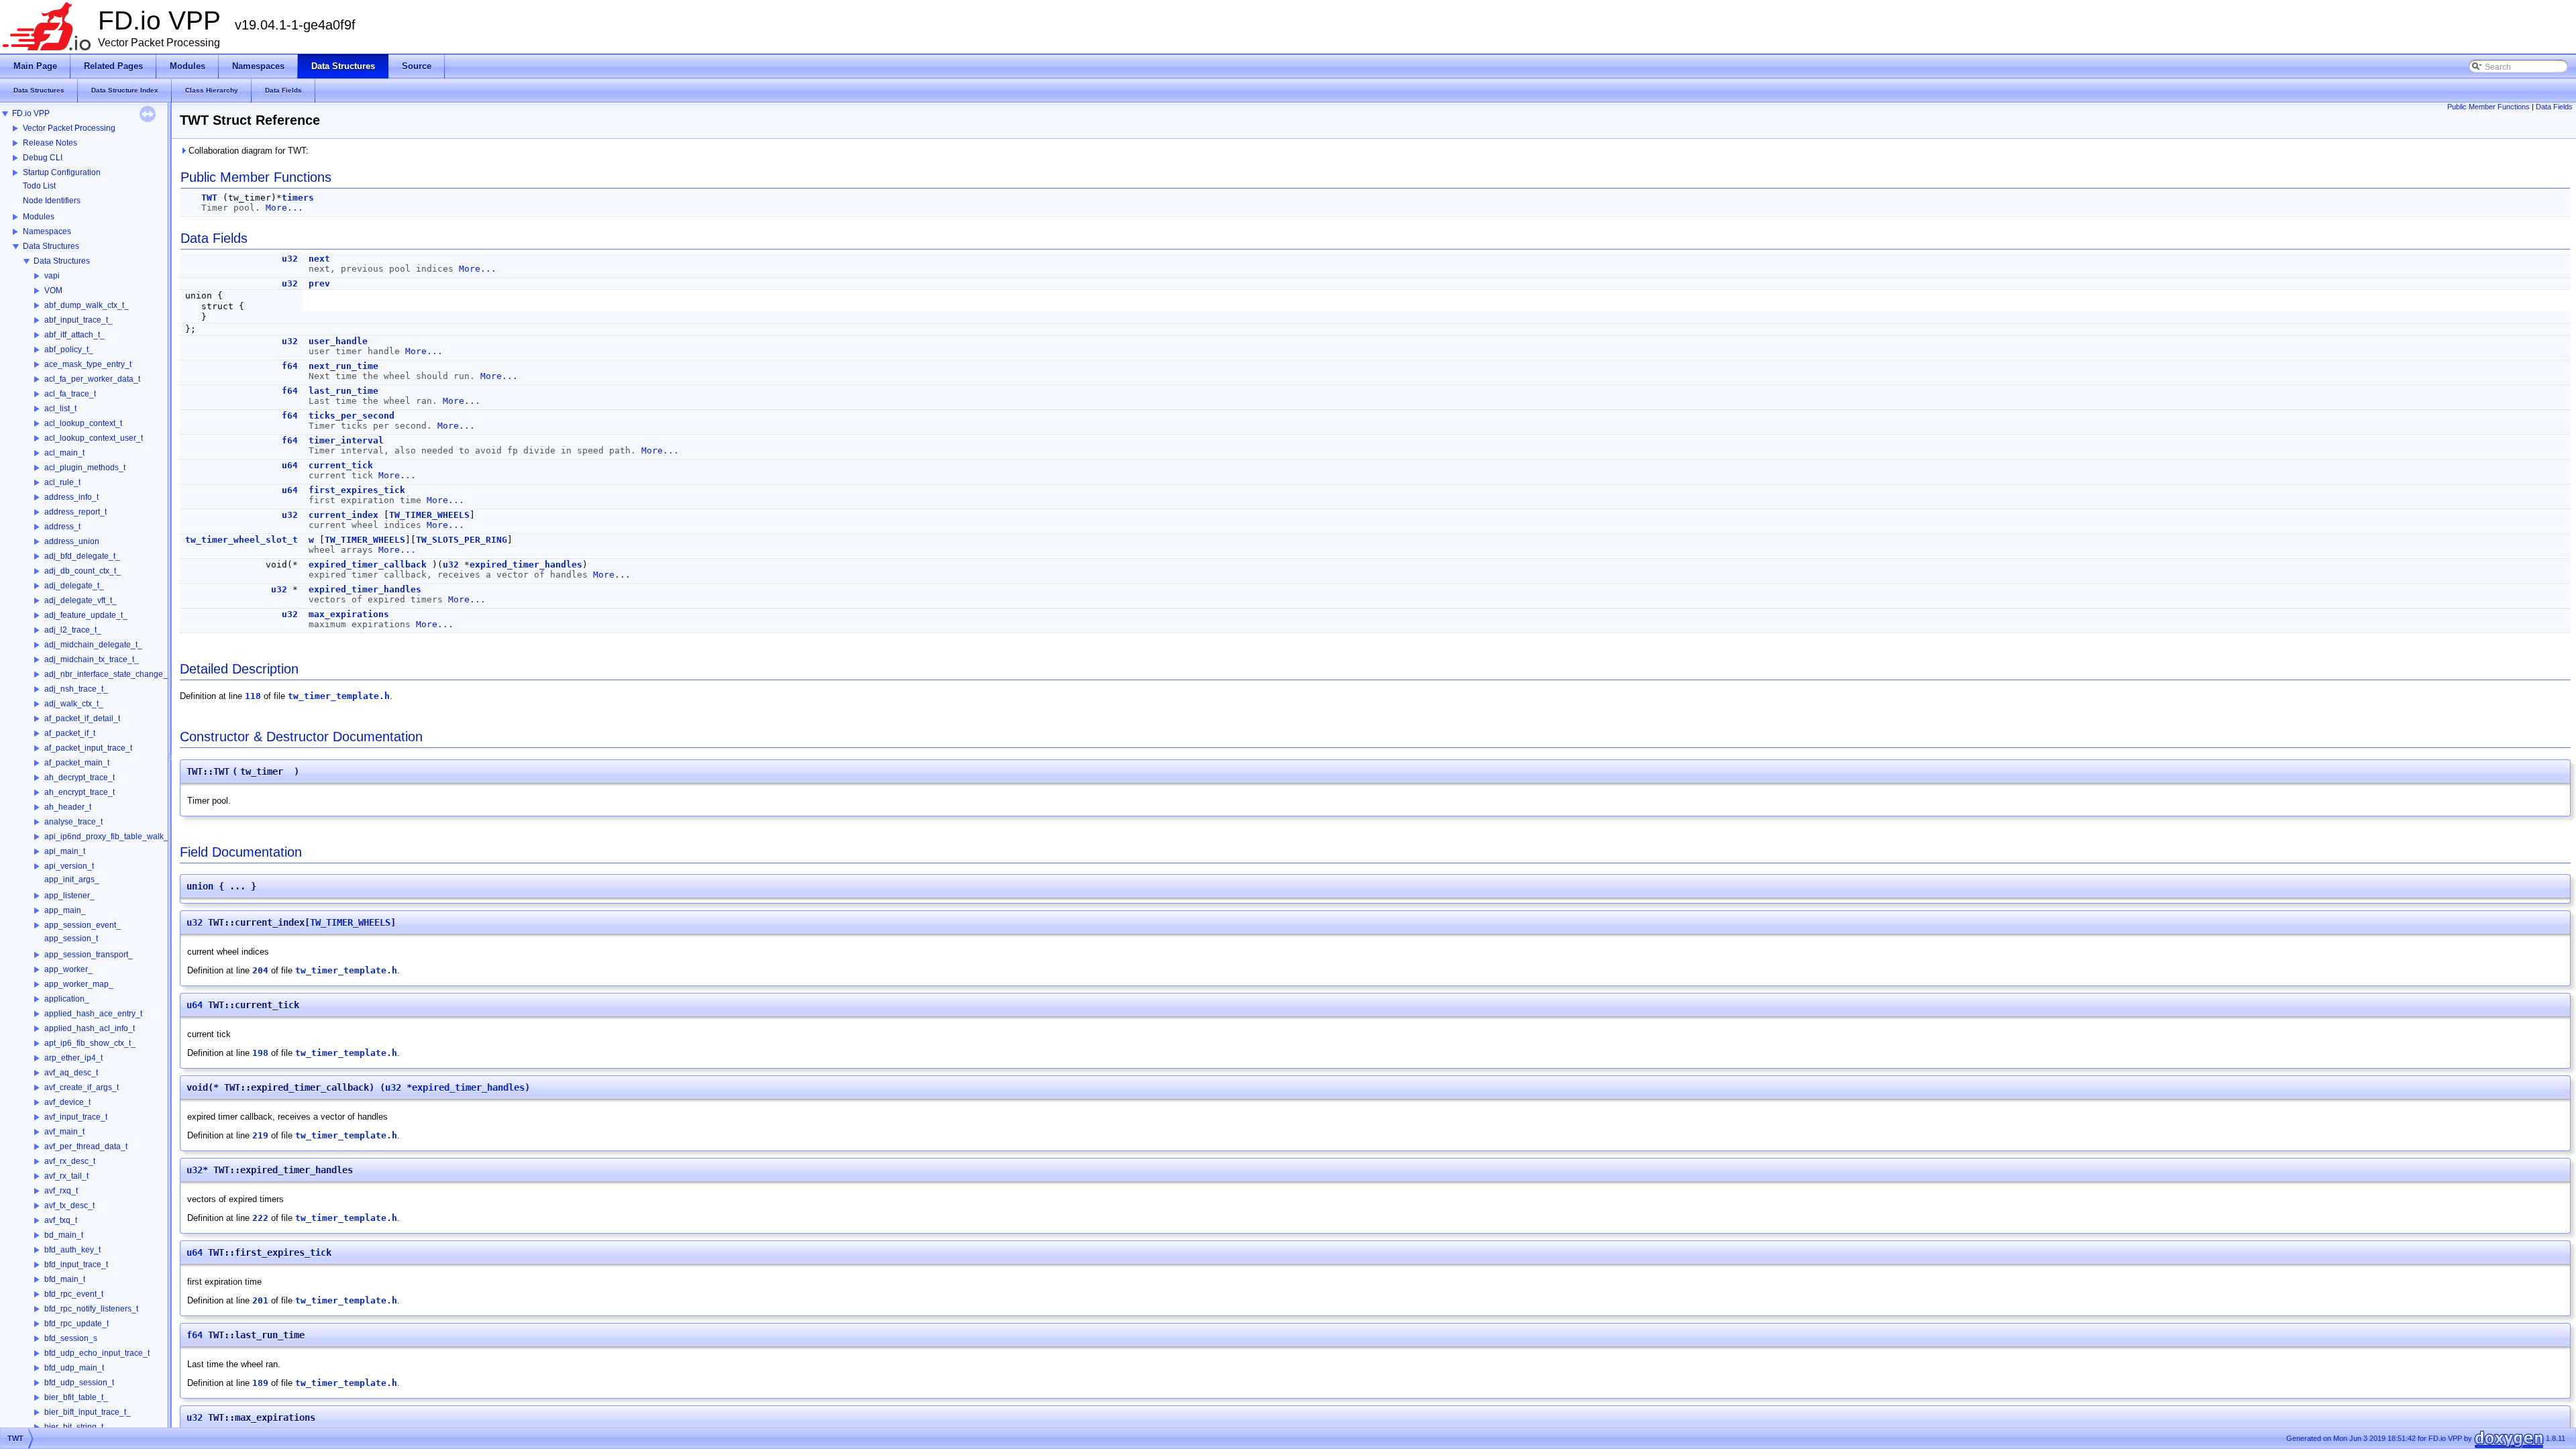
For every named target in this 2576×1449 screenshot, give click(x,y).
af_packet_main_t (77, 763)
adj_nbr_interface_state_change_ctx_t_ (117, 674)
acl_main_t (64, 453)
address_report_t (75, 512)
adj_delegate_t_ (74, 586)
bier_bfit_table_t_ (76, 1397)
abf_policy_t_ (69, 350)
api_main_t (65, 851)
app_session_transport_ (89, 955)
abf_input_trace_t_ (78, 320)
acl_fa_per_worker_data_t (92, 379)
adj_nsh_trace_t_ (76, 689)
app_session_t (71, 938)
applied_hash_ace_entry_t (93, 1014)
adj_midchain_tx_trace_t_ (92, 659)
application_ (67, 999)
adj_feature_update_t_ (86, 615)
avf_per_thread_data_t (86, 1146)
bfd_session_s (71, 1338)
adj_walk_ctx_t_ (74, 704)
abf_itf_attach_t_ (74, 335)
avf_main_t (64, 1132)
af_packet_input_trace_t (88, 748)
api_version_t (69, 866)
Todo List (39, 186)
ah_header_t (68, 807)
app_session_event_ (83, 925)
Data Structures (51, 246)
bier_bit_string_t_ (76, 1427)
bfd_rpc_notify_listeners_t (91, 1309)
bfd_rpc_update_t (76, 1324)
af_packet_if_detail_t (82, 718)
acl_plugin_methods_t (85, 468)
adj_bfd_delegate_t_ (82, 556)
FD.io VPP (31, 113)
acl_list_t (60, 409)
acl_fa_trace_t (70, 394)
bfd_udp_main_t (74, 1368)
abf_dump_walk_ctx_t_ (87, 305)
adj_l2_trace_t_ (73, 630)
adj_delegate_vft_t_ (80, 600)
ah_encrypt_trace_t (79, 792)
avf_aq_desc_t (71, 1073)
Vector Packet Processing (69, 128)
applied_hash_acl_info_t (90, 1028)
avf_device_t (67, 1102)
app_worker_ (68, 969)
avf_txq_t (61, 1220)
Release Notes (50, 143)
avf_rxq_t (61, 1191)
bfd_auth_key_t (72, 1250)
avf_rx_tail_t (66, 1176)
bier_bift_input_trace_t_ (88, 1412)
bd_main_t (64, 1235)
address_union (72, 541)
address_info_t (71, 497)
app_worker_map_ (79, 984)
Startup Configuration (62, 172)
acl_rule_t (62, 482)
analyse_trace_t (73, 822)
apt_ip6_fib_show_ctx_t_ (90, 1043)
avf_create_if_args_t (82, 1087)
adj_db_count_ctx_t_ (83, 571)
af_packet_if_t (70, 733)
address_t (62, 527)
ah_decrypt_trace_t (79, 777)
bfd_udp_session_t (79, 1383)
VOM (53, 290)
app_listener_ (69, 896)
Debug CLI (43, 158)
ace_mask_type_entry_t (88, 364)
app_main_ (65, 910)
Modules (39, 217)
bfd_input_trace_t (76, 1265)
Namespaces (47, 231)
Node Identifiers (52, 201)
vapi (52, 276)
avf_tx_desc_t (69, 1205)
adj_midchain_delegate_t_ (93, 645)
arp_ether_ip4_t (73, 1058)
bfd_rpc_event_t (74, 1294)
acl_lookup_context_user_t (94, 438)
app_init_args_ (72, 879)
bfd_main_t (65, 1279)
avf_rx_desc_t (70, 1161)
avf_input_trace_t (76, 1117)
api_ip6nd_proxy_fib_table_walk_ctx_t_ (117, 837)
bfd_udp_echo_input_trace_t (97, 1353)
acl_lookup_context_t (83, 423)
